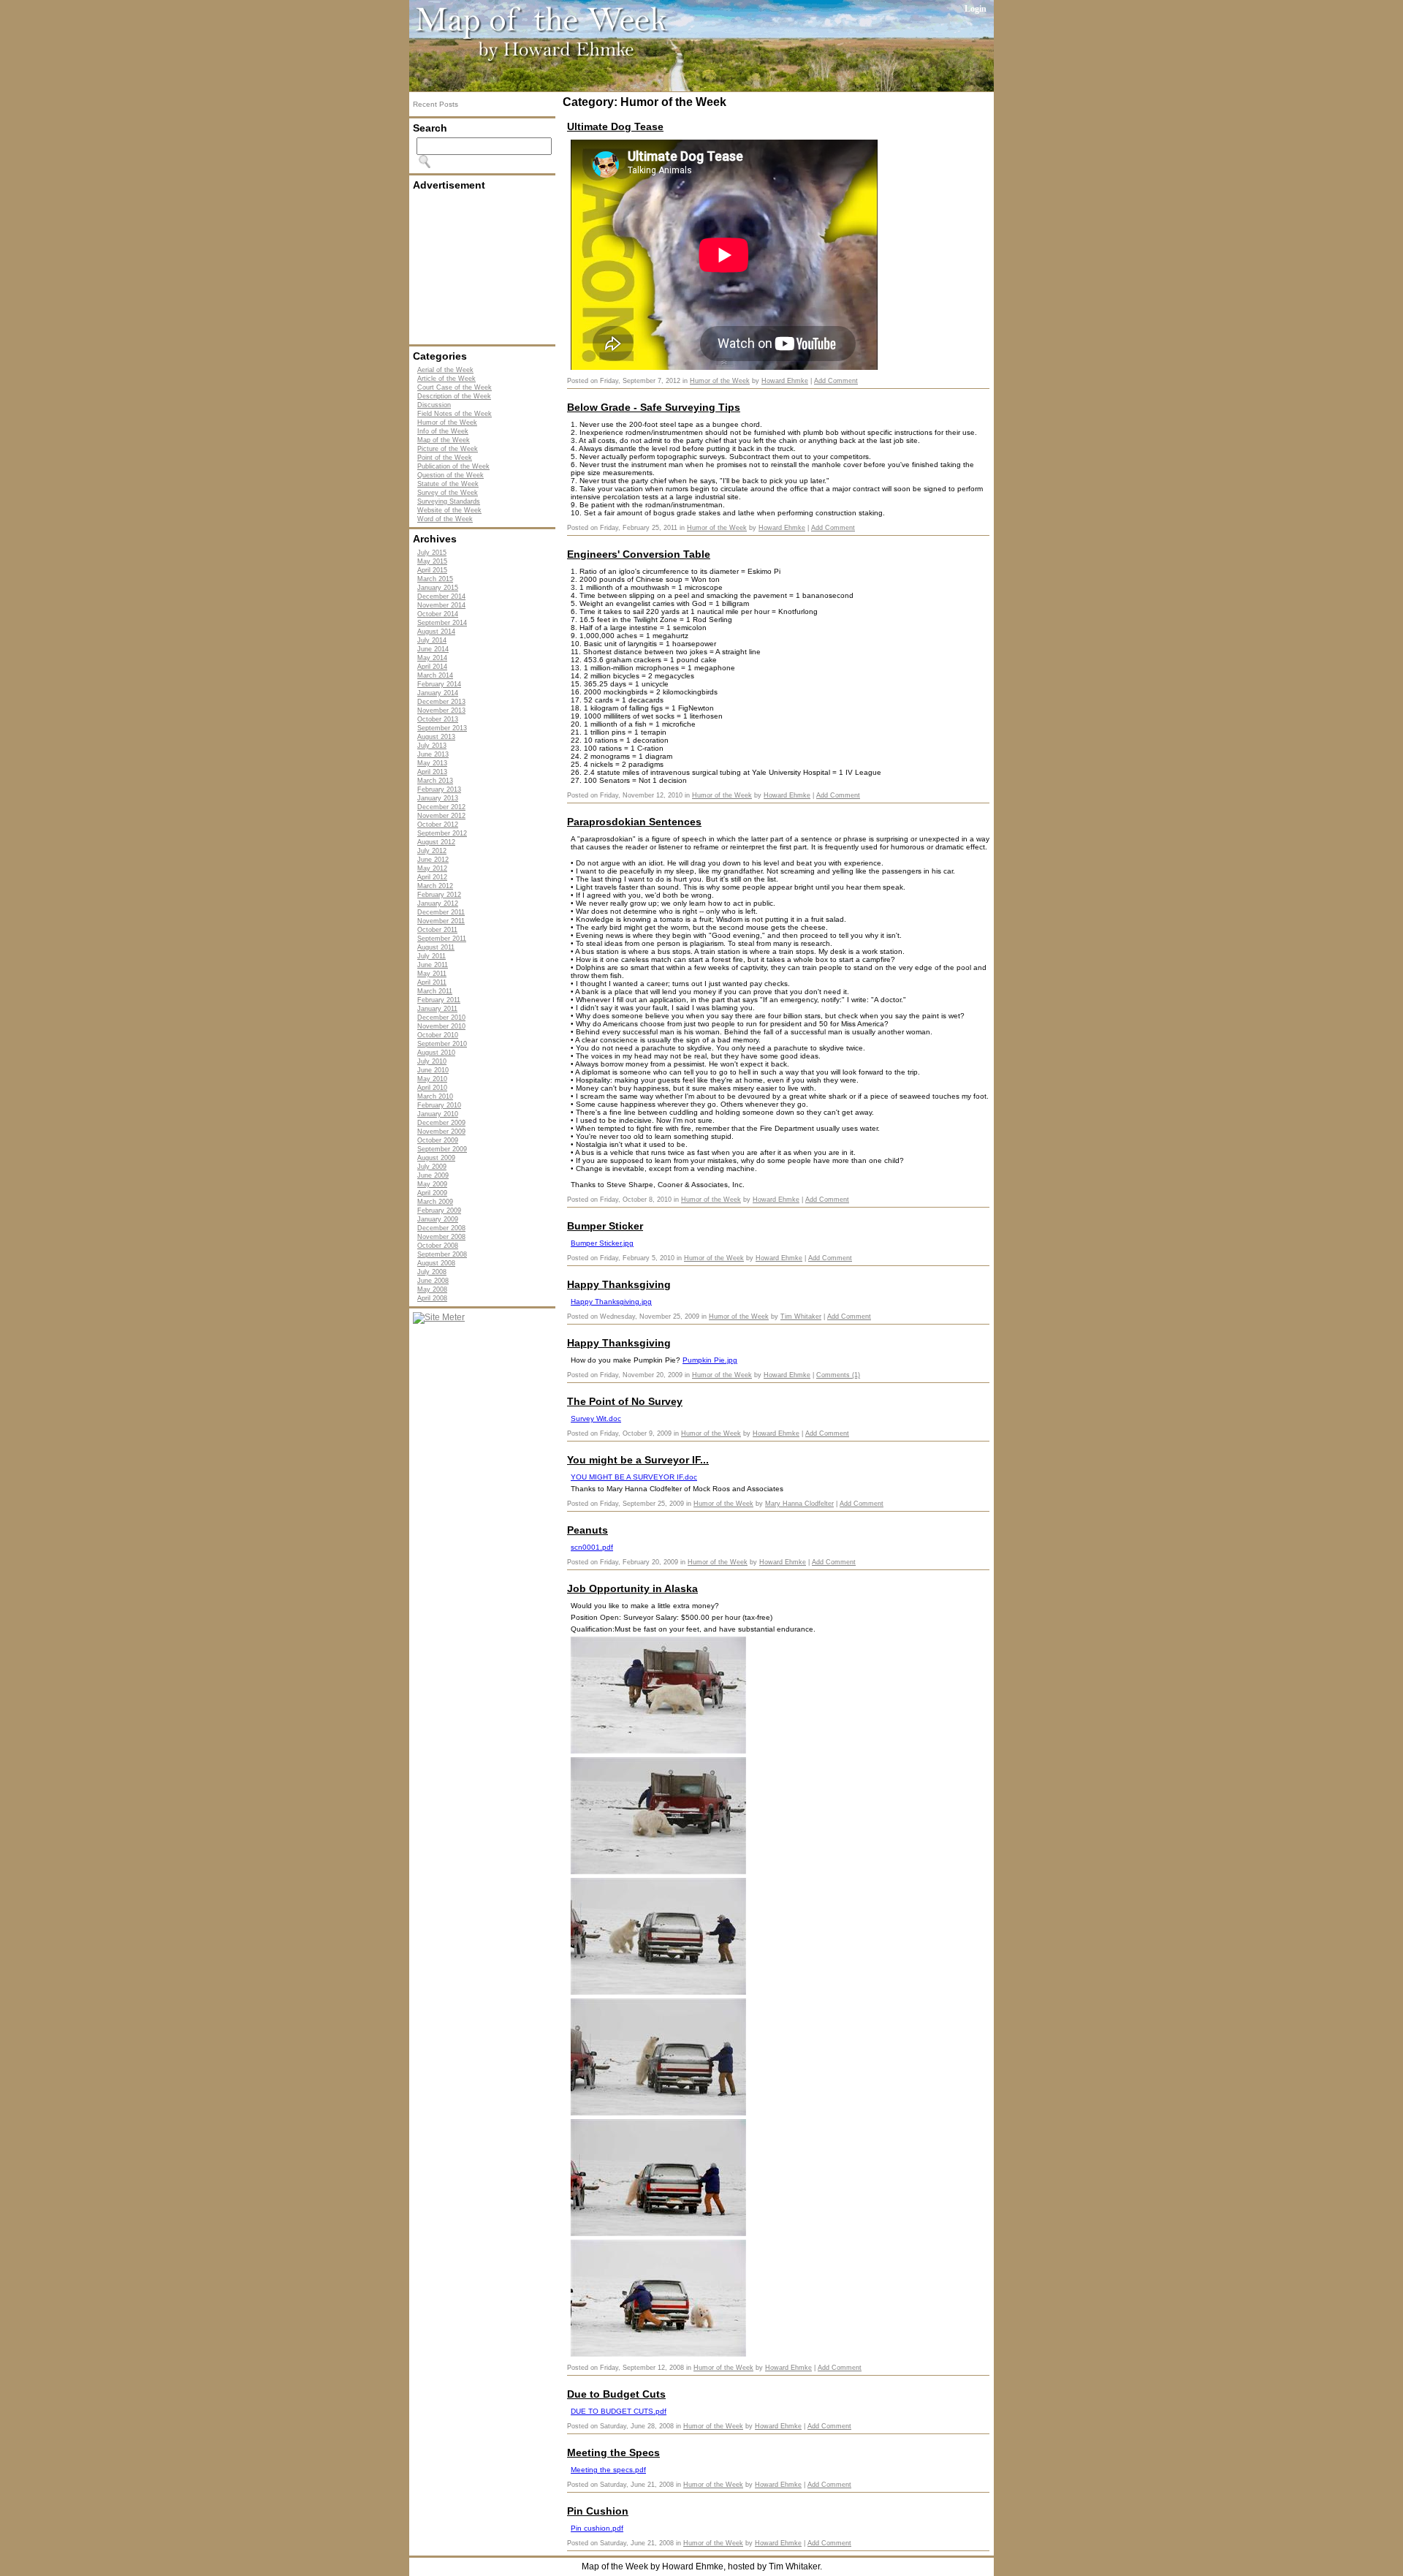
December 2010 (441, 1018)
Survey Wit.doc (596, 1418)
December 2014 (441, 596)
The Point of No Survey (625, 1401)
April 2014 (432, 667)
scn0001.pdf (592, 1547)
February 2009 (439, 1211)
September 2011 (442, 939)
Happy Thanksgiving (619, 1284)
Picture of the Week (448, 449)
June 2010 (433, 1070)
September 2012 (442, 833)
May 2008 (432, 1289)
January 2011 (437, 1009)
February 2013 (439, 789)
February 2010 (439, 1105)
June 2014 (433, 649)
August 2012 (436, 842)
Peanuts (588, 1530)
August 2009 (436, 1158)
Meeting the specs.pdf (608, 2470)
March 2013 (435, 781)
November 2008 (441, 1237)
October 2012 (438, 825)
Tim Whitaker (801, 1317)
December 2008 (441, 1228)
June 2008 (433, 1281)
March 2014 (435, 675)
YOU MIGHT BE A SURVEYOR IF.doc (634, 1477)
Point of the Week (445, 458)
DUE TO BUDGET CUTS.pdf (619, 2411)
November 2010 (441, 1026)
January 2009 (438, 1219)
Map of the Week (444, 440)
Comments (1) (838, 1375)
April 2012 (432, 877)
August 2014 (436, 632)
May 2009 (432, 1184)
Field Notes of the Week (455, 414)
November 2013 (441, 711)
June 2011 (433, 965)
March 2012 (435, 886)
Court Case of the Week (455, 387)
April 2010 (432, 1088)
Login (976, 9)
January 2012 (438, 904)
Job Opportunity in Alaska (632, 1588)
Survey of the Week (448, 493)
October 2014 (438, 614)
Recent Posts (436, 104)
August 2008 (436, 1263)
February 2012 (439, 895)
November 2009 (441, 1132)
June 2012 (433, 860)
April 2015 (432, 570)
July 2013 (432, 746)
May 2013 (432, 763)
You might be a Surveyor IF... (638, 1460)
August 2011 (436, 947)
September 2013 (442, 728)
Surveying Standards (449, 501)
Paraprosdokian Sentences (634, 822)
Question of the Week (450, 475)
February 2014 (439, 684)
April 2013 (432, 772)
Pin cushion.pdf (597, 2528)
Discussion (434, 405)
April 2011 (432, 982)
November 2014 (441, 605)
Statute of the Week (448, 484)
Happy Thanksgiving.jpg (611, 1302)
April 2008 (432, 1298)
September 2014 (442, 623)
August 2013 (436, 737)
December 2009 (441, 1123)
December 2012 (441, 807)
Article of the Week (446, 379)
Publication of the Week (453, 466)
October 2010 (438, 1035)
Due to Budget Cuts (616, 2394)
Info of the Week (443, 431)
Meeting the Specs (613, 2452)
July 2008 (432, 1272)
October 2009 (438, 1140)
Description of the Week (454, 396)
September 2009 (442, 1149)
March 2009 (435, 1202)
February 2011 (439, 1000)
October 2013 (438, 719)
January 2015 (438, 588)
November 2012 (441, 816)
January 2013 (438, 798)
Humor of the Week (447, 423)
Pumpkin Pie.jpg (710, 1360)
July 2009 (432, 1167)
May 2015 (432, 561)
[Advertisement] (486, 268)
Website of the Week (449, 510)
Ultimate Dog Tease (615, 126)
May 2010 (432, 1079)
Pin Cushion (598, 2511)
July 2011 (431, 956)
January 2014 (438, 693)
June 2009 (433, 1175)
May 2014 (432, 658)
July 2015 (432, 553)
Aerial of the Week (445, 370)
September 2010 (442, 1044)
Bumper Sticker (605, 1226)
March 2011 (435, 991)
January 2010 (438, 1114)
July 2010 (432, 1061)
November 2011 (441, 921)
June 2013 (433, 754)
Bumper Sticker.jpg (602, 1243)
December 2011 (441, 912)
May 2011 (432, 974)
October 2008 (438, 1246)
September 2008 (442, 1254)
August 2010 (436, 1053)
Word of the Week (445, 519)
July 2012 (432, 851)
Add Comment (836, 381)
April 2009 (432, 1193)
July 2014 (432, 640)
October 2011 (437, 930)
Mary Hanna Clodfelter (799, 1504)
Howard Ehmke (785, 381)
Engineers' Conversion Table (639, 554)
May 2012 (432, 868)
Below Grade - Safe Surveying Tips (654, 407)
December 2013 (441, 702)
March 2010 (435, 1096)
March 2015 (435, 579)
